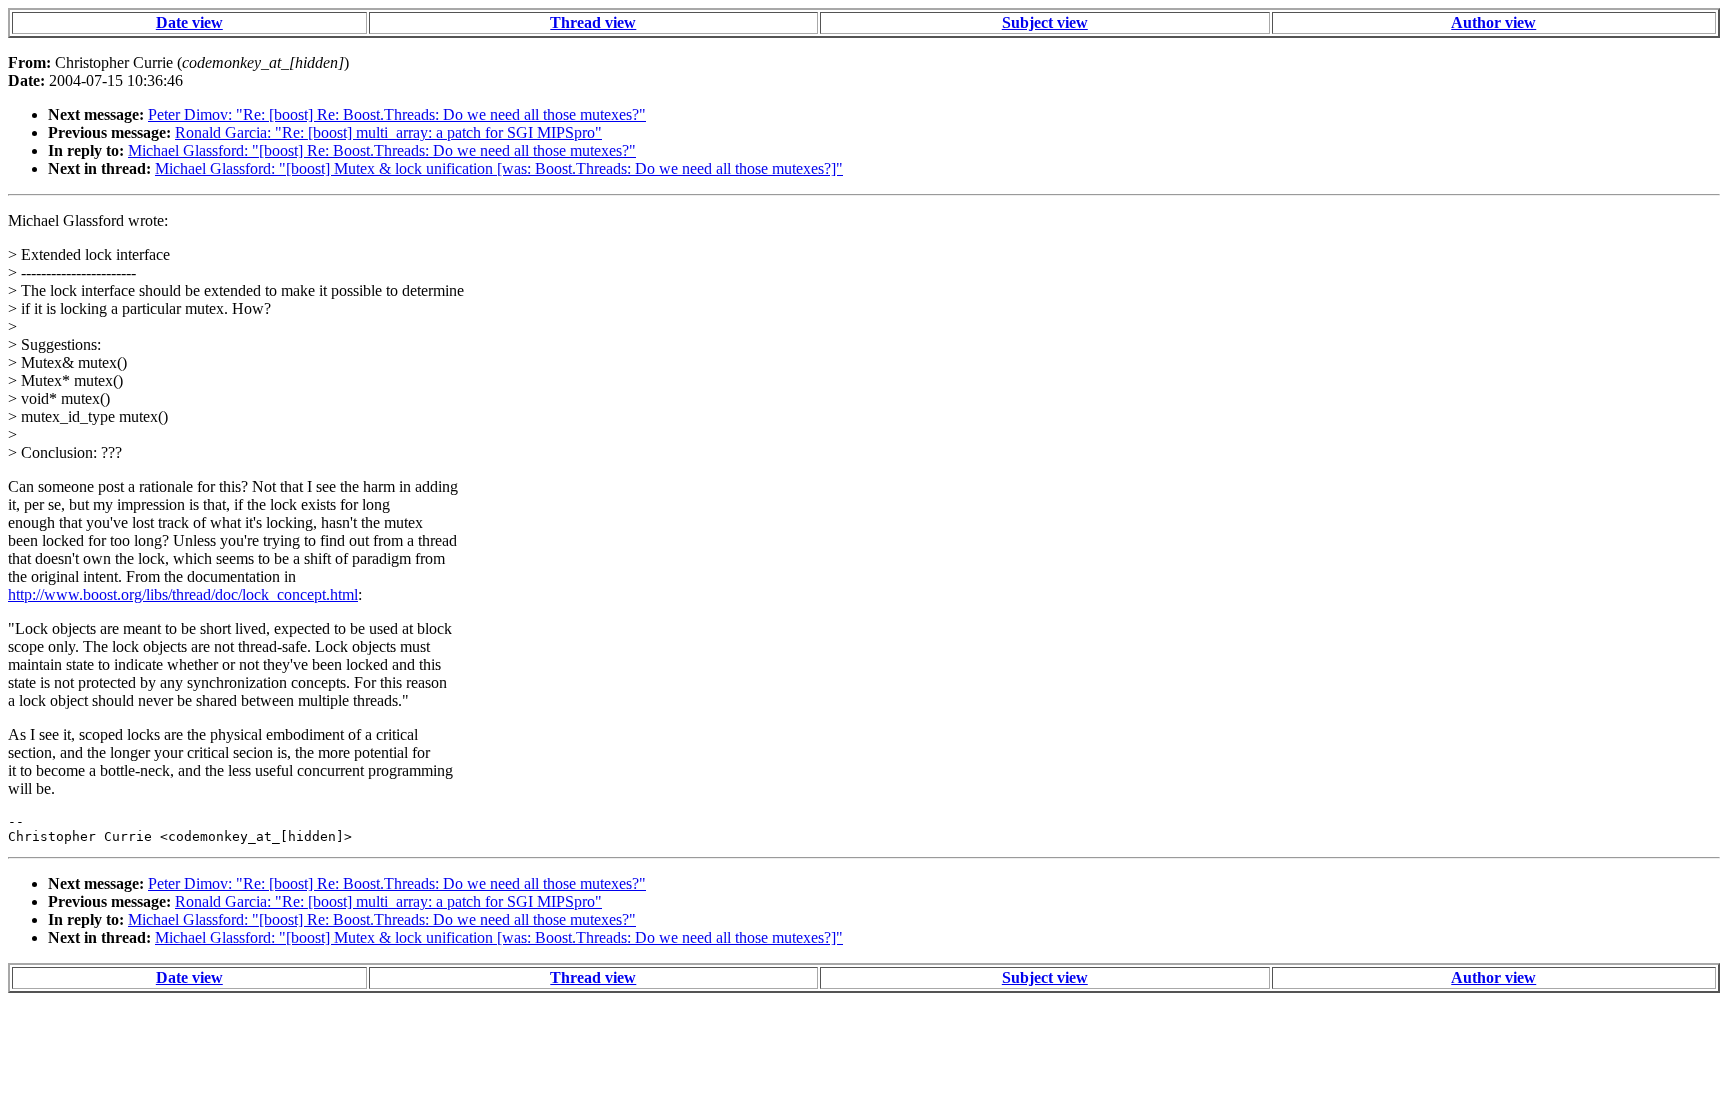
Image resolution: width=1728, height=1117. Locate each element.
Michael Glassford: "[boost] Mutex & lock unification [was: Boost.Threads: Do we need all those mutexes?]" (499, 168)
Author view (1493, 22)
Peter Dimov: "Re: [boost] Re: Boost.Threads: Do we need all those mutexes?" (397, 114)
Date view (189, 22)
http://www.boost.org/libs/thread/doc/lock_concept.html (183, 594)
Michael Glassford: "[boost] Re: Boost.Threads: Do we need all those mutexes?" (382, 150)
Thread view (593, 22)
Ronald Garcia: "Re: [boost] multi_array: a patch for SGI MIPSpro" (388, 132)
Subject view (1045, 22)
